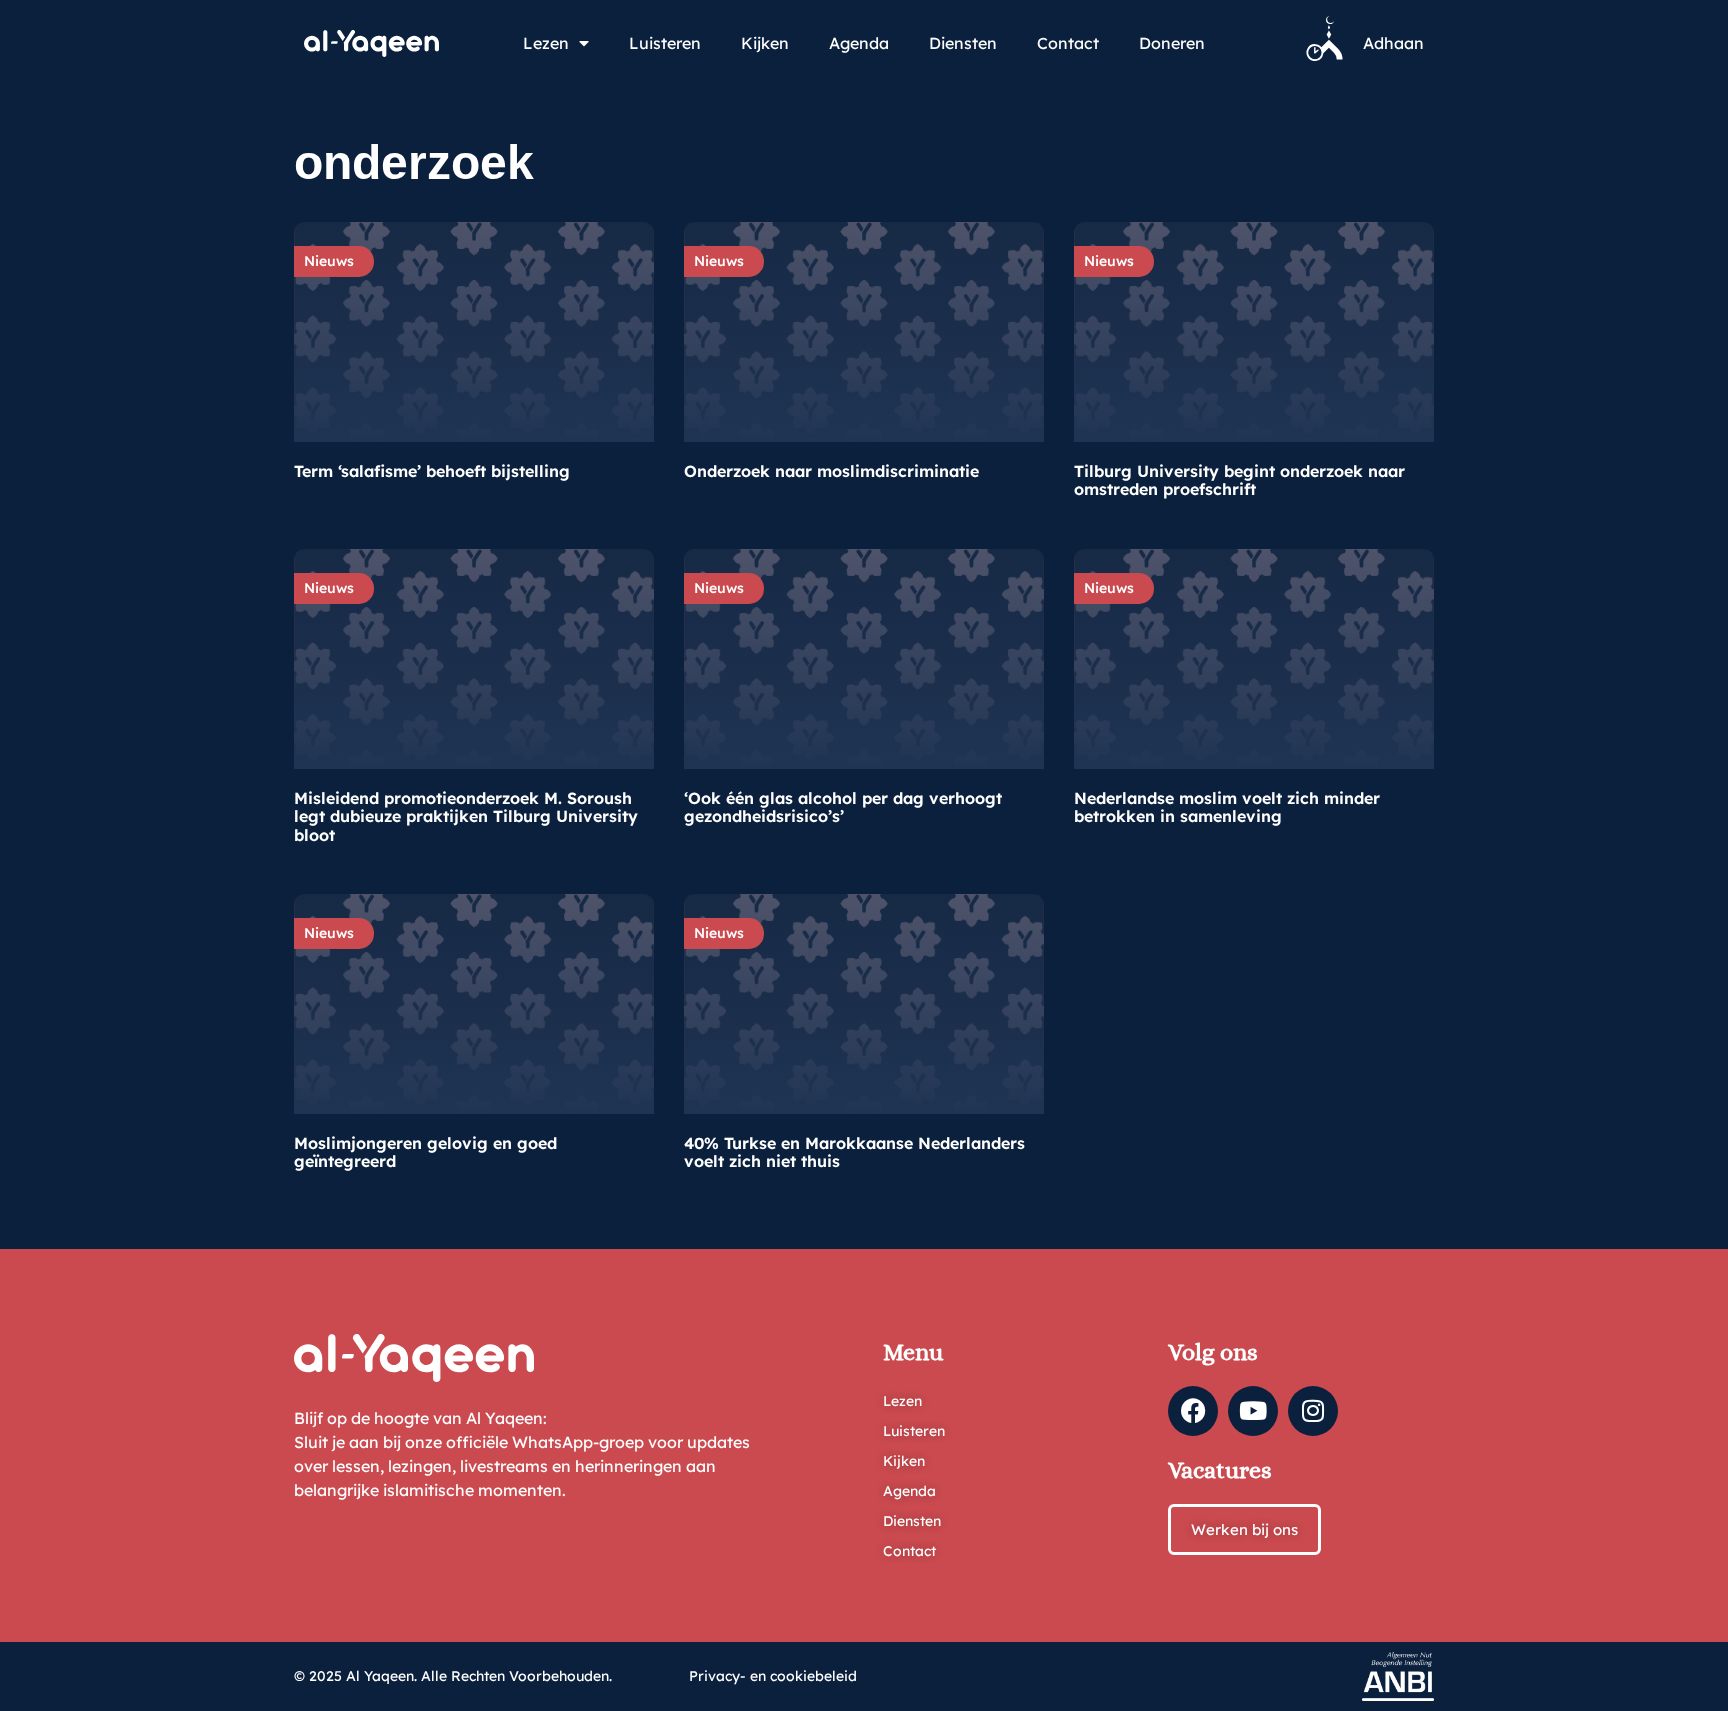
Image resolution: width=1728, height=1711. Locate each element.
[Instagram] (1313, 1411)
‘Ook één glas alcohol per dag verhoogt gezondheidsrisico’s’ (843, 807)
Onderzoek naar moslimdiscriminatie (831, 471)
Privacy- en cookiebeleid (773, 1676)
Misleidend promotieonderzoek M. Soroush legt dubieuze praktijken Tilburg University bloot (466, 816)
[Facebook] (1193, 1411)
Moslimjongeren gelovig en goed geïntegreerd (425, 1152)
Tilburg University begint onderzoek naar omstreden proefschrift (1239, 480)
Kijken (765, 43)
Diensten (963, 43)
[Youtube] (1253, 1411)
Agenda (859, 43)
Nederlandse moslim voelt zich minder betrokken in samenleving (1227, 807)
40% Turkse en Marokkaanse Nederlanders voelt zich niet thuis (854, 1152)
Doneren (1172, 43)
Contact (1068, 43)
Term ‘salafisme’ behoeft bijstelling (432, 471)
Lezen (546, 43)
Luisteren (665, 43)
